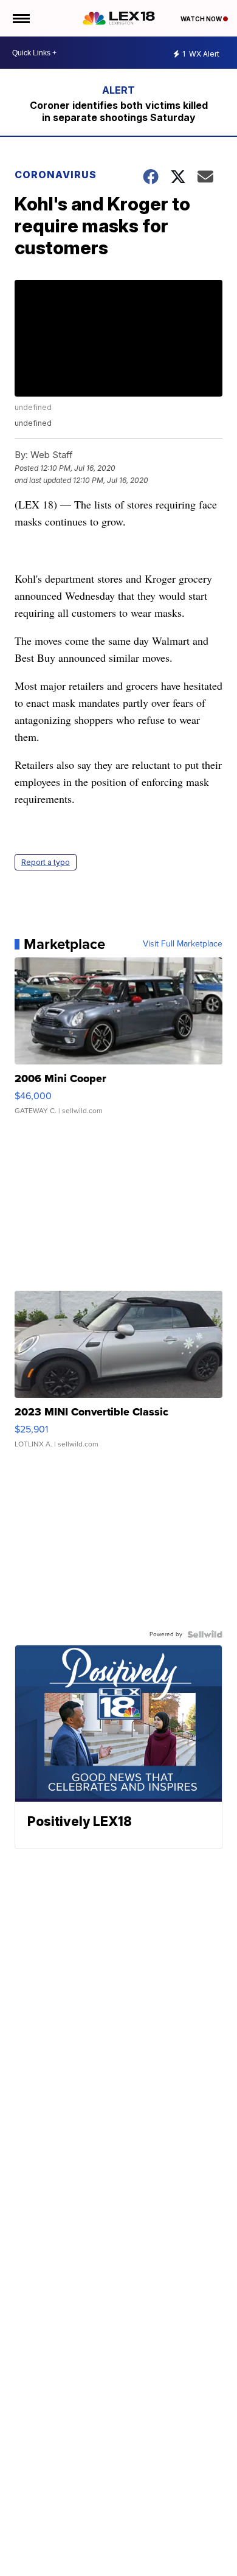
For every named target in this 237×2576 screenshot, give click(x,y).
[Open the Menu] (20, 18)
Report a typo (46, 862)
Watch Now (202, 19)
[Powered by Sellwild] (205, 1634)
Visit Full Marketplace (183, 944)
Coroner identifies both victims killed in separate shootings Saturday (119, 111)
